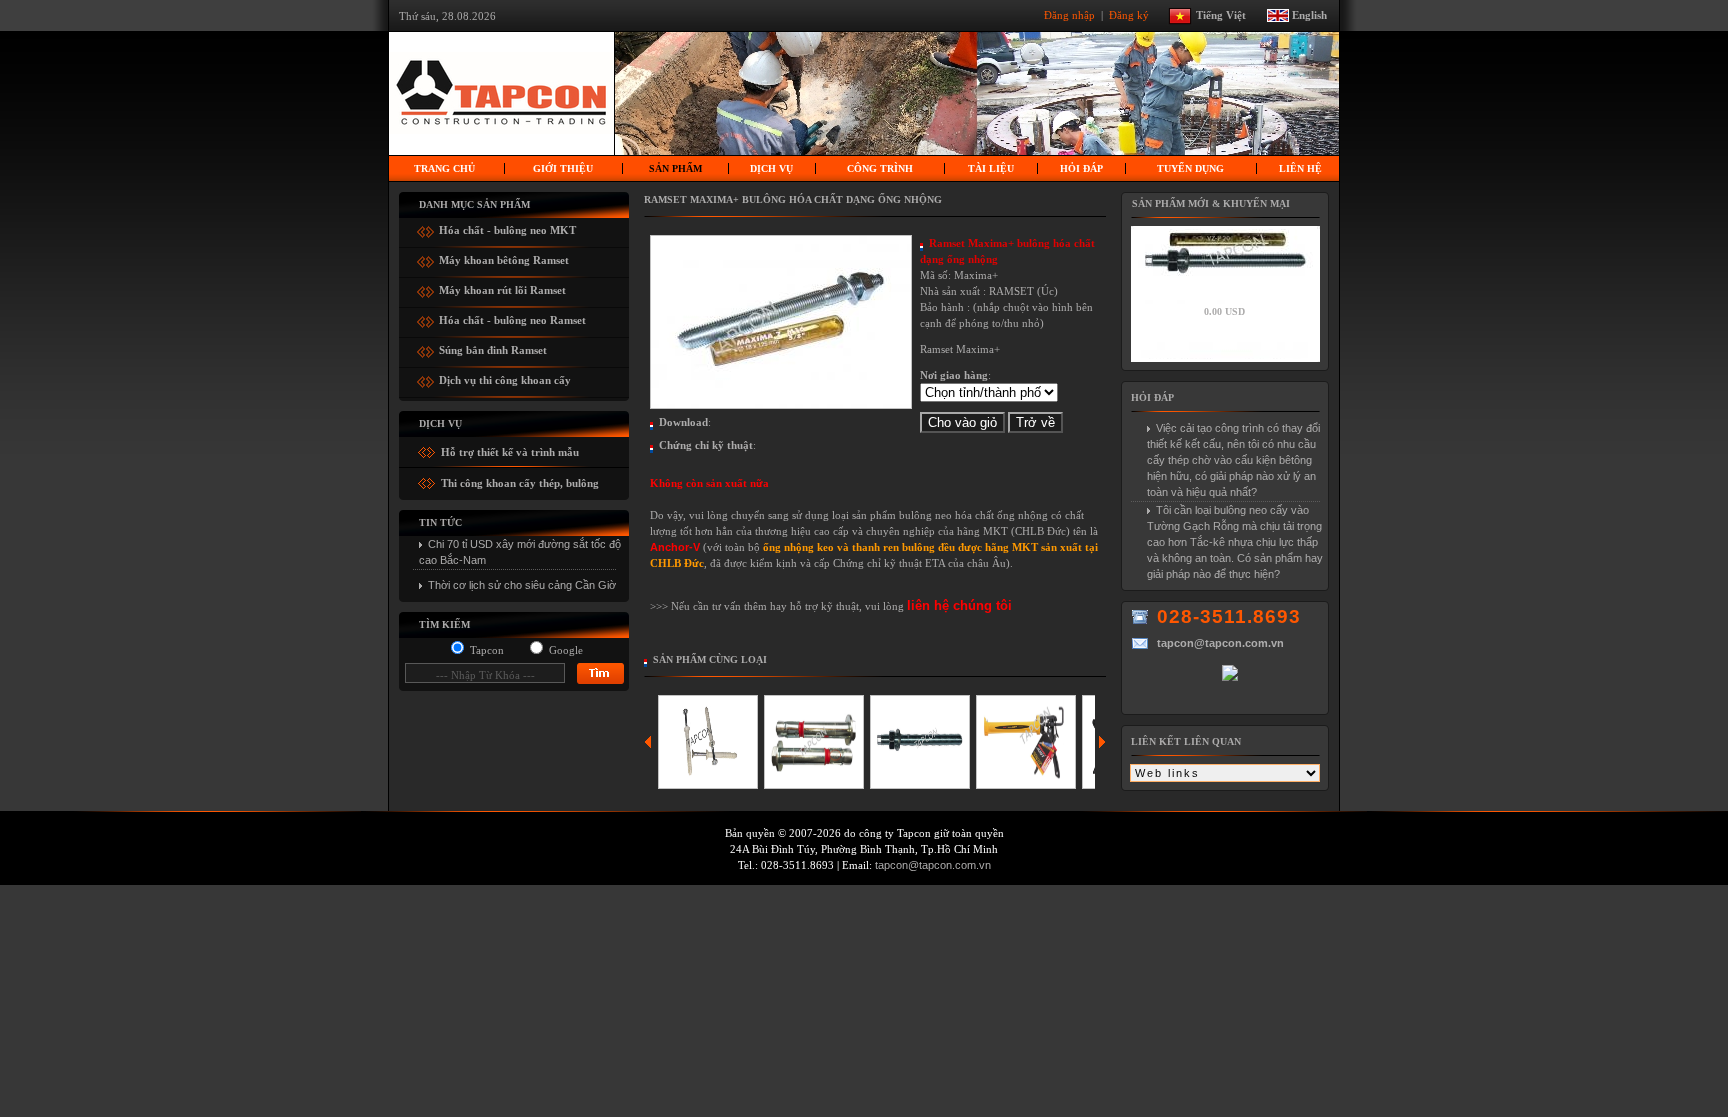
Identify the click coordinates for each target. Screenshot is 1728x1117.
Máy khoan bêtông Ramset (504, 257)
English (1309, 14)
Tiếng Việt (1230, 14)
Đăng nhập (1071, 14)
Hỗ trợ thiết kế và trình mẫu (508, 452)
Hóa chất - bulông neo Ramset (512, 317)
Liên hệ (1300, 168)
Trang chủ (444, 168)
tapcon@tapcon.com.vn (933, 865)
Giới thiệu (563, 168)
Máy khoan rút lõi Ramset (502, 287)
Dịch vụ (771, 168)
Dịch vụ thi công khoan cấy (505, 377)
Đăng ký (1130, 14)
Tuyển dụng (1190, 168)
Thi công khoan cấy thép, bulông (518, 483)
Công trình (880, 168)
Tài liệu (991, 168)
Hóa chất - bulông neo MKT (507, 227)
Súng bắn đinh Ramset (493, 347)
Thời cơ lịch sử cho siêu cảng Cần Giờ (522, 585)
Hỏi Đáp (1081, 168)
